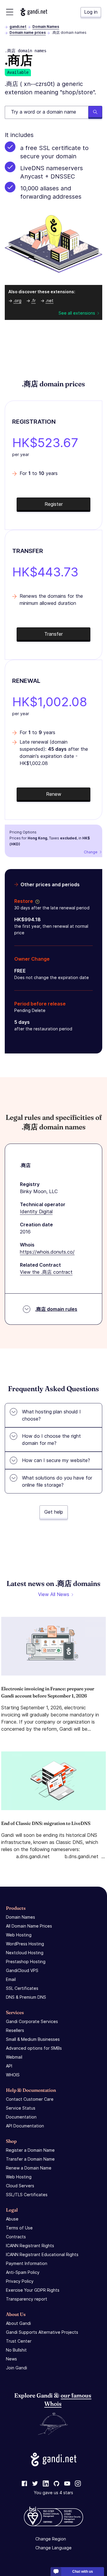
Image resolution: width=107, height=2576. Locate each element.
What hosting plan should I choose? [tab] (51, 1415)
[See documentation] (36, 901)
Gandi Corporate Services (32, 2021)
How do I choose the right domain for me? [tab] (51, 1440)
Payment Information (27, 2263)
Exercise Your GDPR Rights (33, 2290)
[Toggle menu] (10, 12)
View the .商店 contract (46, 1272)
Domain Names (46, 27)
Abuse (12, 2219)
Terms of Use (19, 2228)
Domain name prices (28, 32)
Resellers (15, 2030)
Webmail (14, 2057)
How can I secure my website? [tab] (56, 1460)
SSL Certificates (22, 1988)
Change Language (53, 2548)
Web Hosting (19, 1935)
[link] (24, 2484)
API (9, 2066)
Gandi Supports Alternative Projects (42, 2332)
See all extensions (77, 313)
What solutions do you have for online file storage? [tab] (57, 1481)
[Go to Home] (34, 12)
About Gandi (18, 2323)
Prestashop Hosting (26, 1962)
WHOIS (13, 2075)
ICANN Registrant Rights (30, 2246)
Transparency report (27, 2299)
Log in (91, 12)
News (11, 2359)
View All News (54, 1594)
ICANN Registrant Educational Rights (42, 2254)
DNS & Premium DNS (26, 1997)
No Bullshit (16, 2350)
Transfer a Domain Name (30, 2159)
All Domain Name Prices (29, 1926)
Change (91, 852)
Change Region (51, 2539)
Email (11, 1979)
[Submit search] (95, 112)
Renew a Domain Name (29, 2168)
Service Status (21, 2108)
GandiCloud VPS (22, 1970)
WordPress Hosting (25, 1944)
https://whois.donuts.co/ (47, 1252)
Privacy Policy (20, 2281)
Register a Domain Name (30, 2150)
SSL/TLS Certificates (27, 2195)
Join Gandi (16, 2368)
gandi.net (18, 27)
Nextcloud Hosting (25, 1953)
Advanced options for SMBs (34, 2048)
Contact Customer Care (30, 2099)
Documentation (21, 2117)
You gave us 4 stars (53, 2493)
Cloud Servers (20, 2186)
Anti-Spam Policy (23, 2272)
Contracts (16, 2237)
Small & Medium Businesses (33, 2039)
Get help (54, 1512)
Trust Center (19, 2341)
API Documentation (25, 2126)
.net (49, 301)
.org (17, 301)
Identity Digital (36, 1212)
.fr (33, 301)
